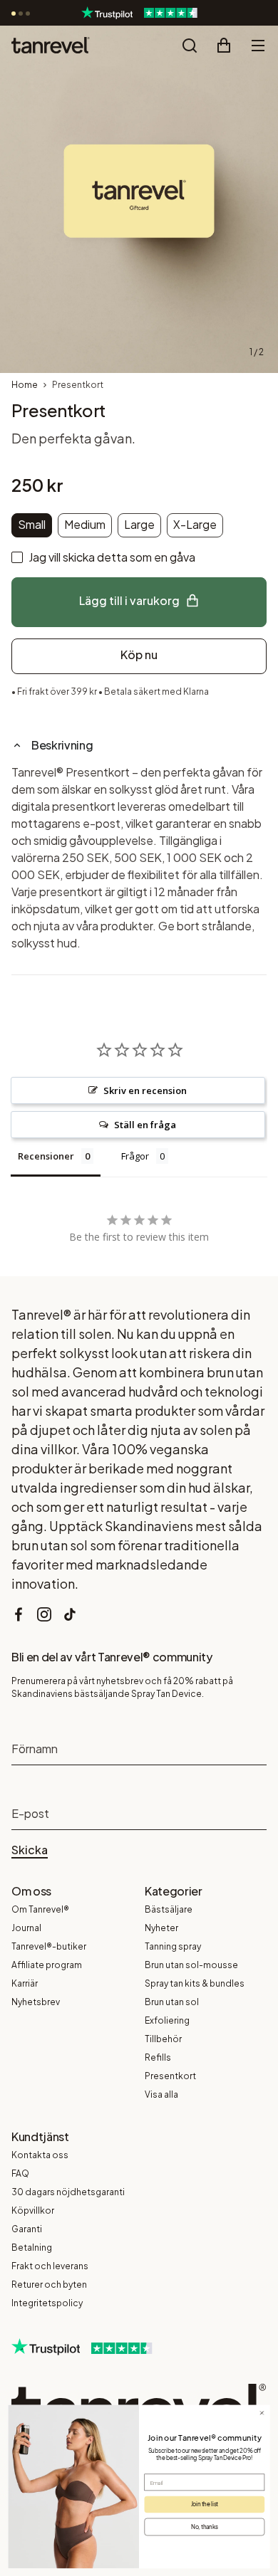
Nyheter (161, 1928)
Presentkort (170, 2076)
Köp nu (139, 654)
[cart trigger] (224, 46)
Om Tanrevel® (40, 1909)
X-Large (195, 524)
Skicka (30, 1850)
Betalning (32, 2248)
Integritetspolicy (47, 2303)
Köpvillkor (33, 2210)
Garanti (27, 2229)
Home (25, 385)
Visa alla (161, 2094)
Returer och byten (49, 2285)
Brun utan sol (172, 2002)
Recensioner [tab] (46, 1156)
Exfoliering (167, 2020)
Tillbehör (163, 2039)
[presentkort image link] (139, 199)
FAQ (20, 2173)
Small (32, 524)
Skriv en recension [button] (145, 1090)
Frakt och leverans (50, 2266)
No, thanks (205, 2526)
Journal (26, 1928)
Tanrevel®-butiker (49, 1946)
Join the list (205, 2504)
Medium (85, 524)
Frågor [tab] (135, 1156)
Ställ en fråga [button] (145, 1125)
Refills (158, 2057)
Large (139, 524)
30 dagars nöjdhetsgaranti (68, 2192)
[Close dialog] (262, 2413)
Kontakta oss (40, 2155)
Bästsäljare (169, 1909)
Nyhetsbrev (36, 2002)
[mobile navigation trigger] (258, 46)
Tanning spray (173, 1946)
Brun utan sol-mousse (191, 1965)
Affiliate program (47, 1965)
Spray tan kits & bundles (195, 1983)
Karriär (25, 1983)
